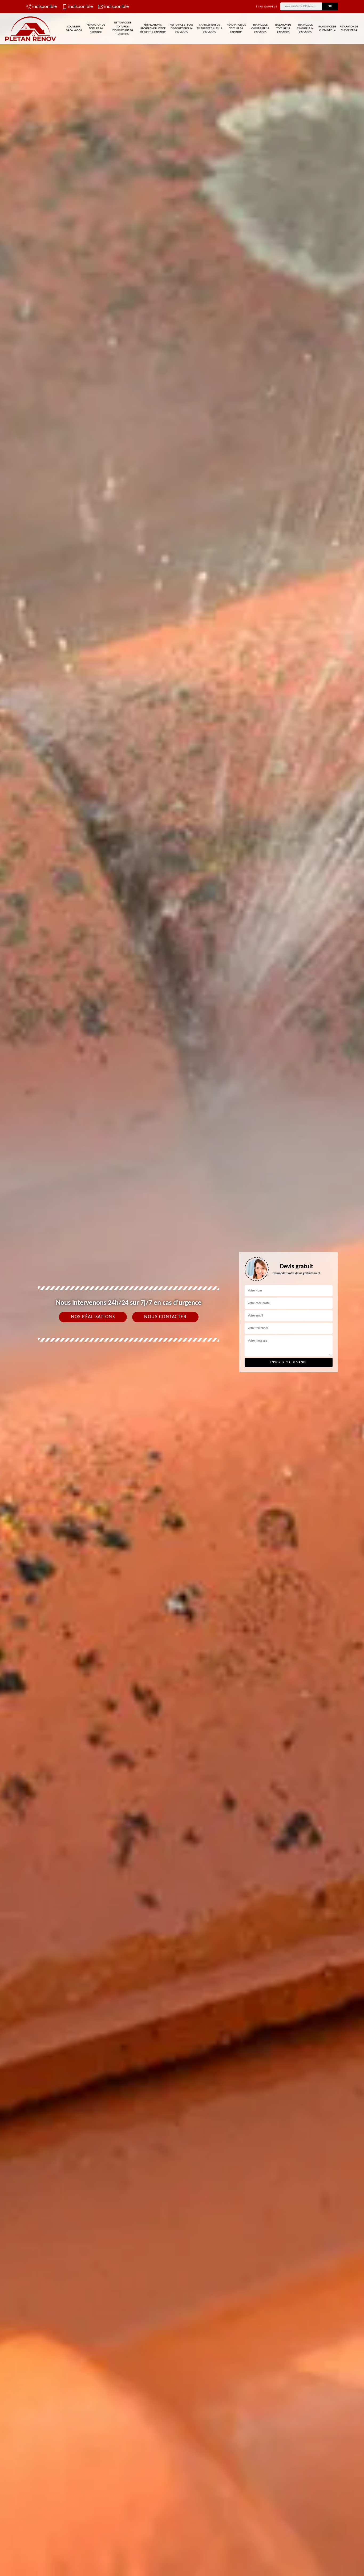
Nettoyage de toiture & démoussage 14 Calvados (123, 29)
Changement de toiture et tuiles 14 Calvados (209, 29)
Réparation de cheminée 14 (349, 29)
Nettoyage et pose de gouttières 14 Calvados (181, 29)
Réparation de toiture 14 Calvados (96, 29)
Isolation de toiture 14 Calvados (283, 29)
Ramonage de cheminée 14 (327, 29)
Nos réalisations (93, 1317)
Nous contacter (165, 1317)
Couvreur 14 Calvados (74, 29)
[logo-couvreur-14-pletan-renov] (31, 29)
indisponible (45, 7)
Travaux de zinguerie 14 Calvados (305, 29)
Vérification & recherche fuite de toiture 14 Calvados (153, 29)
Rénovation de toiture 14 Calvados (236, 29)
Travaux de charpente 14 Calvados (260, 29)
